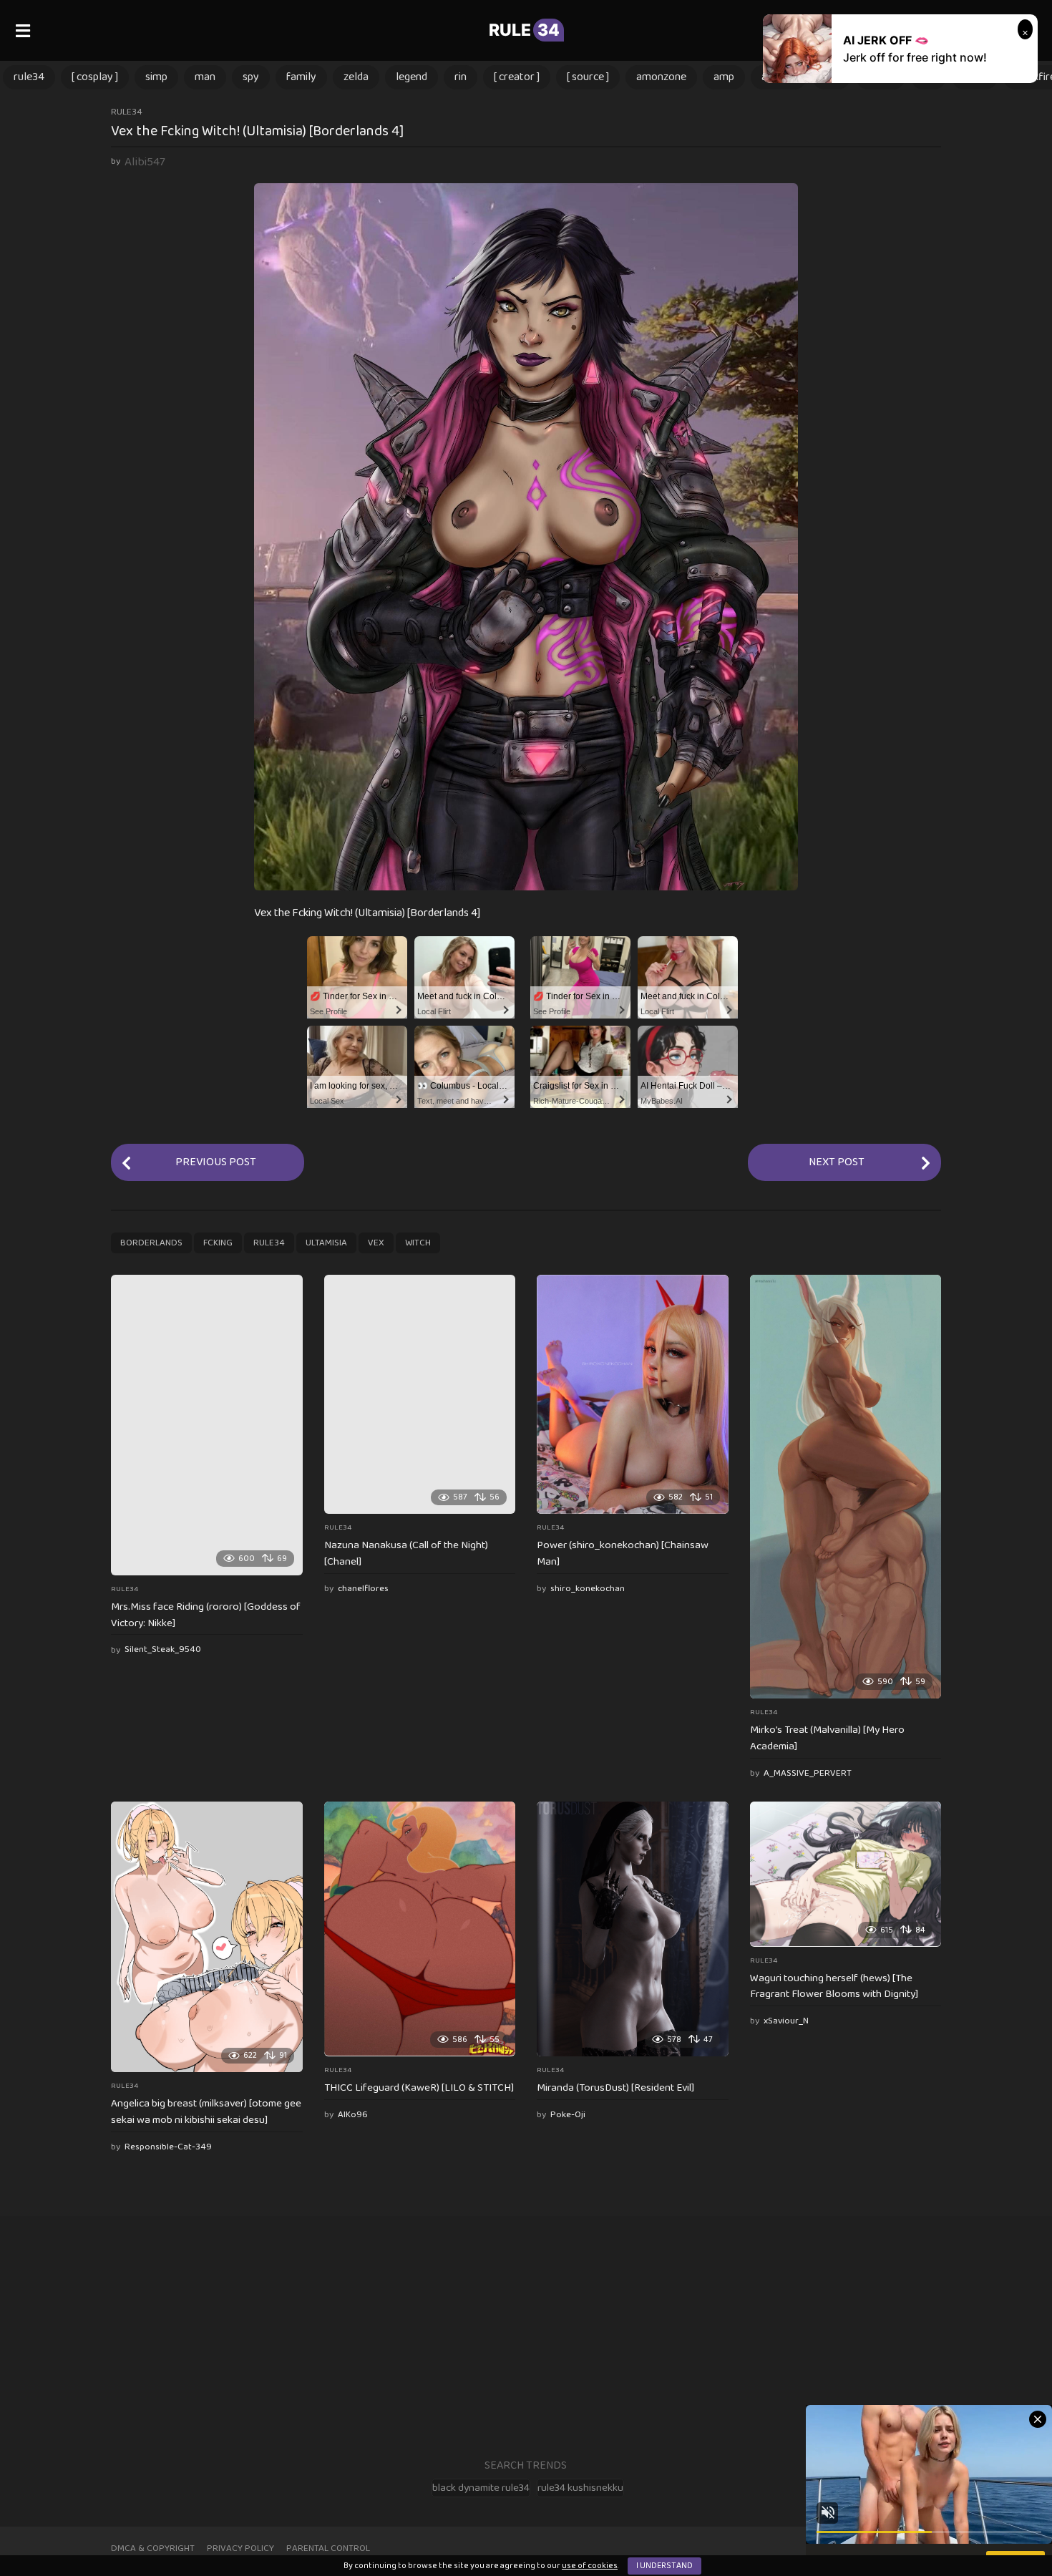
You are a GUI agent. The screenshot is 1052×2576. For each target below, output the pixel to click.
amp (724, 77)
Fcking (218, 1243)
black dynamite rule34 (481, 2488)
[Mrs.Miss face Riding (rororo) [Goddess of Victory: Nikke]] (207, 1425)
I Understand (664, 2566)
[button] (23, 30)
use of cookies (590, 2566)
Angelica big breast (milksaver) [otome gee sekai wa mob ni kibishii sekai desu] (206, 2112)
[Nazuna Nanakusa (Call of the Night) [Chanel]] (420, 1394)
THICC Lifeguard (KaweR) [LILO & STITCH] (419, 2088)
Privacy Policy (240, 2548)
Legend (411, 77)
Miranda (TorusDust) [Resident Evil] (615, 2088)
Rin (461, 77)
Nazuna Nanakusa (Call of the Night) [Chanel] (406, 1554)
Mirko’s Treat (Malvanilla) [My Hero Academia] (827, 1738)
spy (251, 77)
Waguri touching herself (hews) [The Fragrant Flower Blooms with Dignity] (834, 1987)
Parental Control (328, 2548)
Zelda (356, 77)
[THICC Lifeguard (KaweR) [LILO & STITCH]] (420, 1929)
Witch (418, 1243)
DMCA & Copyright (153, 2548)
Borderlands (151, 1243)
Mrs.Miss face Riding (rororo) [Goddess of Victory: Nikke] (206, 1615)
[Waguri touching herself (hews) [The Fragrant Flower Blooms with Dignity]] (846, 1874)
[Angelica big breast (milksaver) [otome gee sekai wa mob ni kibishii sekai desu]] (207, 1937)
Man (205, 77)
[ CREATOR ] (517, 77)
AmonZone (661, 77)
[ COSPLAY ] (95, 77)
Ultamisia (326, 1243)
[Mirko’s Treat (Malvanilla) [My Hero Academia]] (846, 1487)
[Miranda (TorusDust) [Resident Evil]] (633, 1929)
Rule (524, 30)
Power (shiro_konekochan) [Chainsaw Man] (623, 1554)
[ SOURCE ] (588, 77)
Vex (376, 1243)
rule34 (29, 77)
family (301, 77)
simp (156, 77)
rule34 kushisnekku (580, 2488)
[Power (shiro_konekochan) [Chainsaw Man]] (633, 1394)
